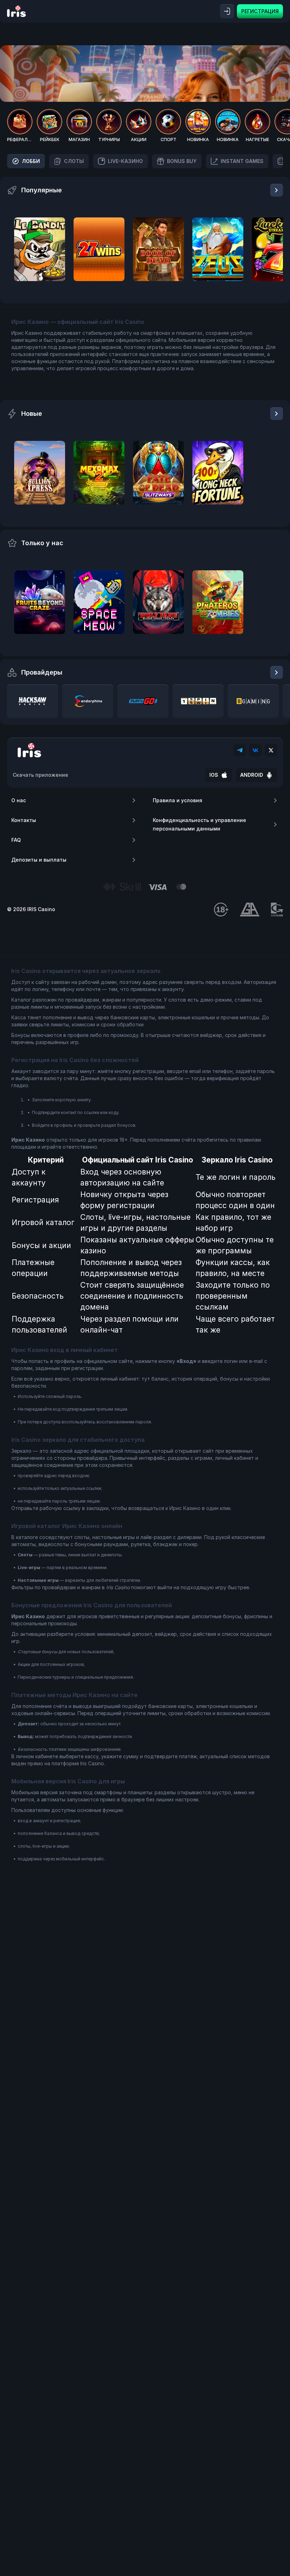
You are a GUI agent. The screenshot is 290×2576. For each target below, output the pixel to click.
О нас (19, 800)
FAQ (16, 840)
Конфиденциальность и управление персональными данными (199, 824)
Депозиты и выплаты (39, 860)
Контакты (24, 820)
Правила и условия (178, 800)
